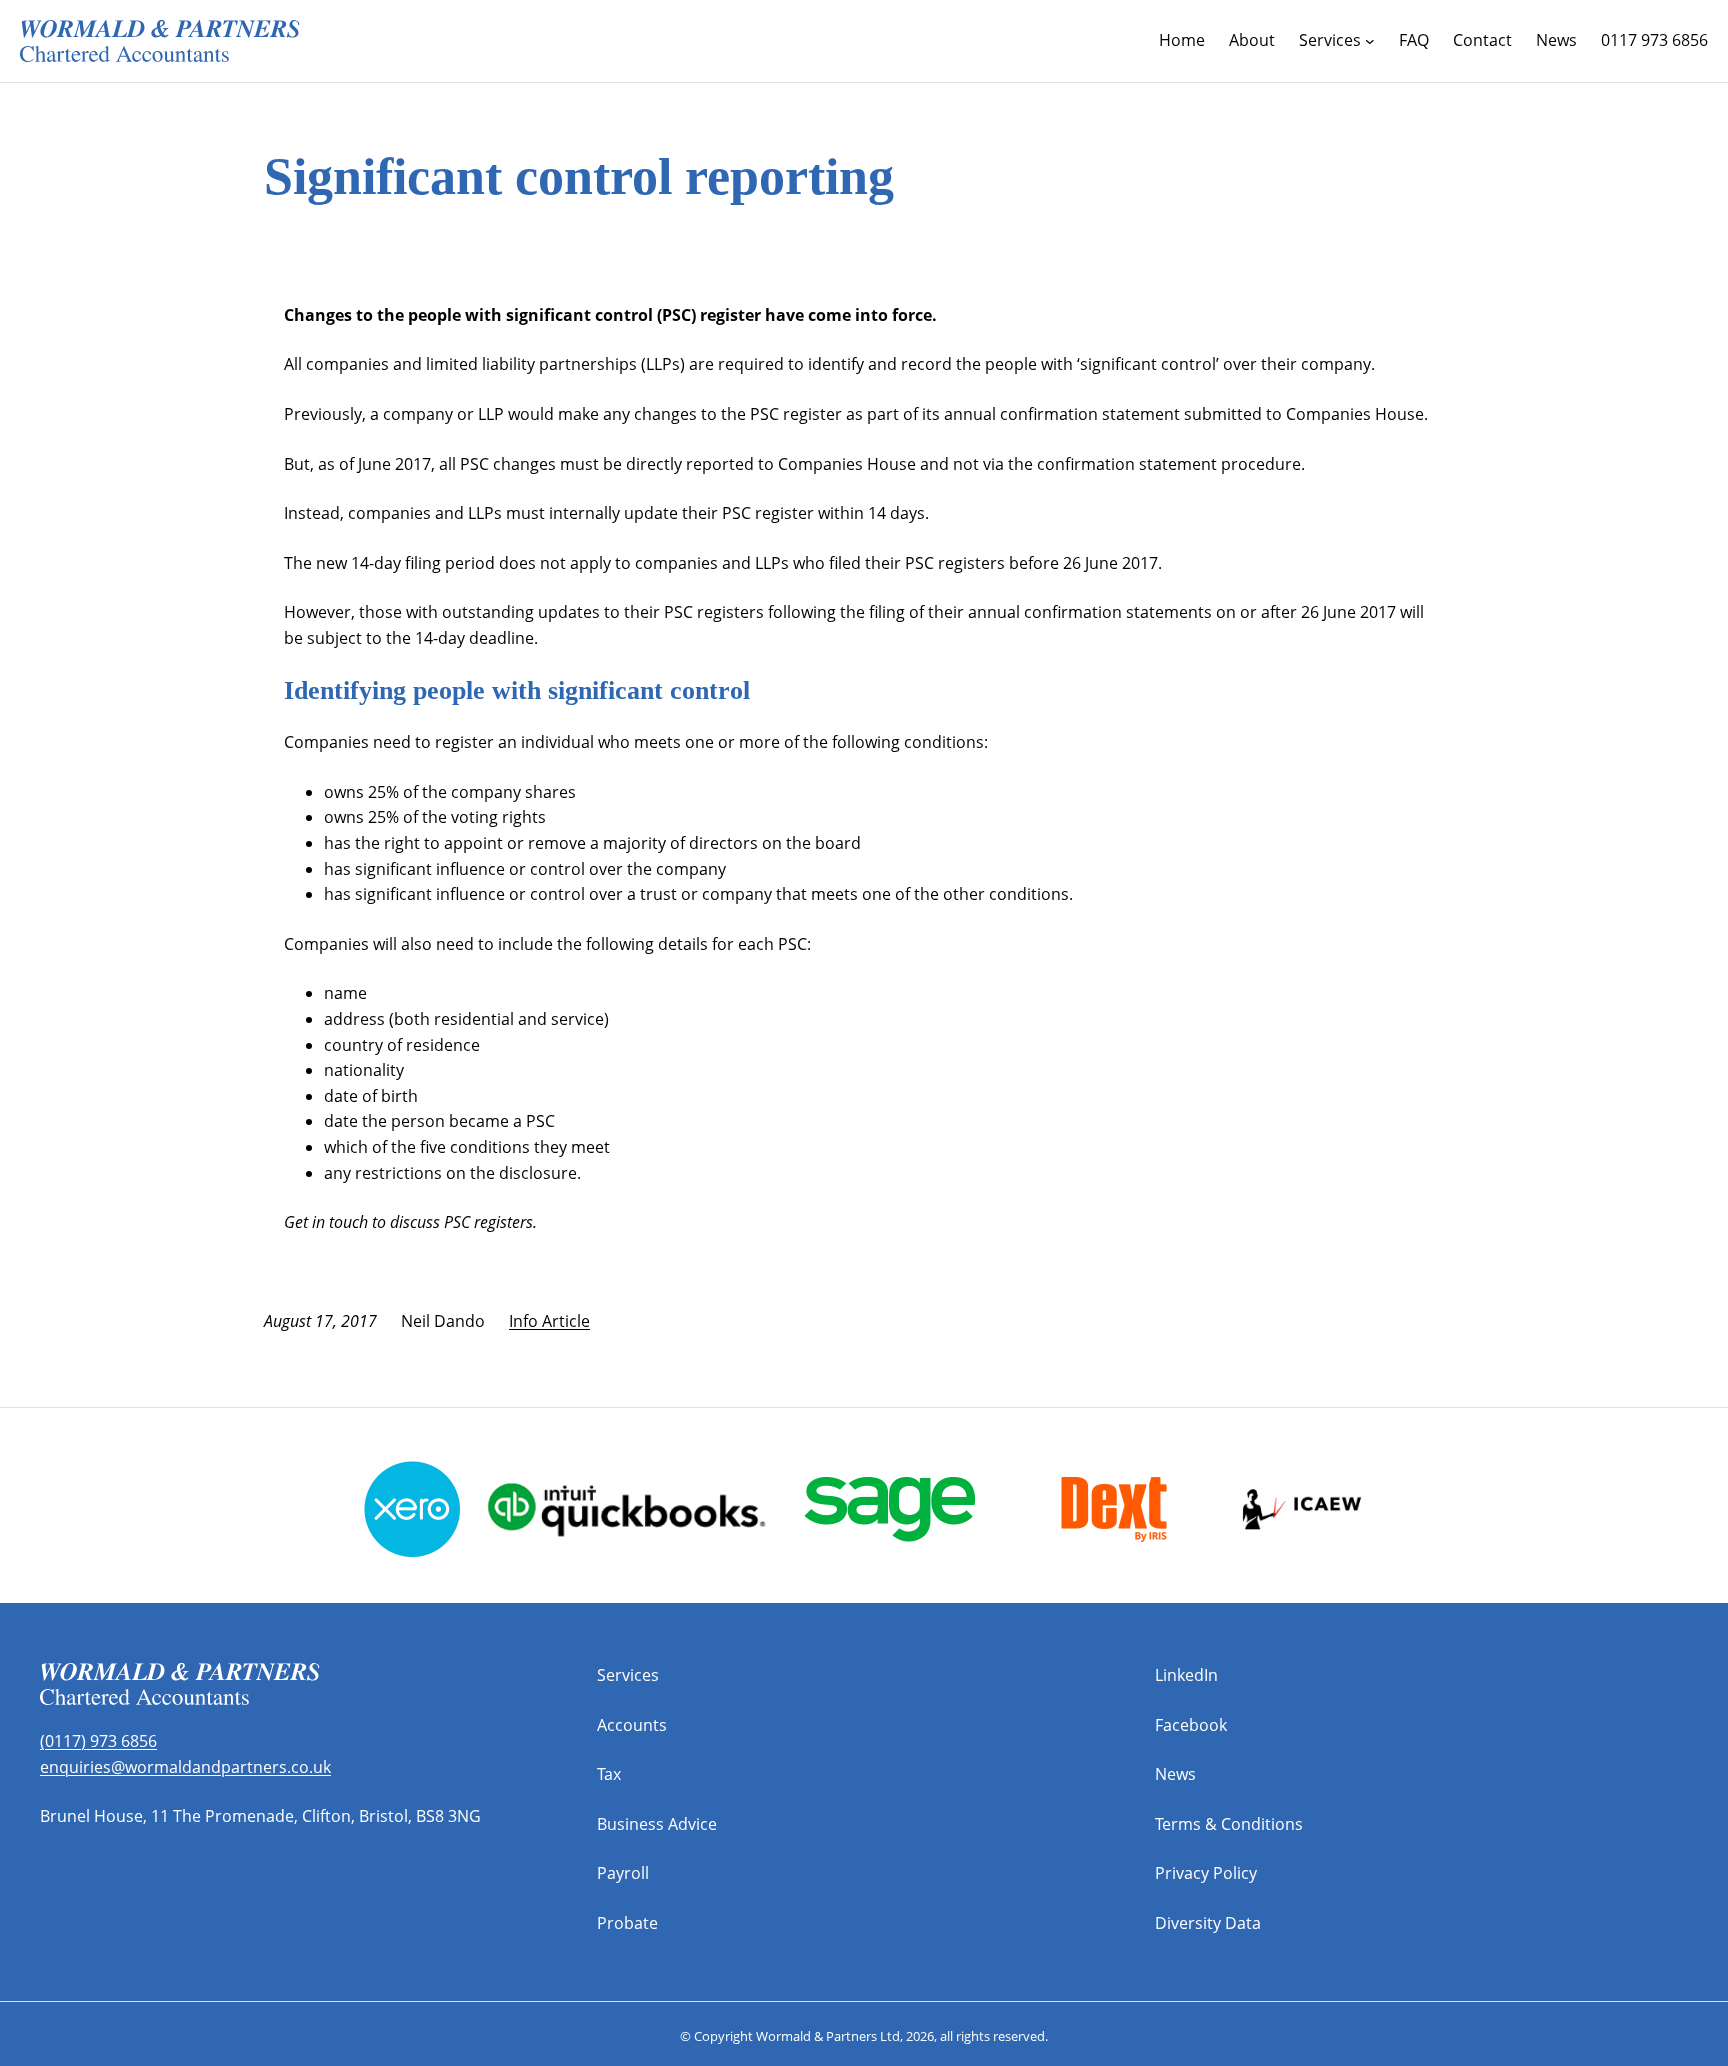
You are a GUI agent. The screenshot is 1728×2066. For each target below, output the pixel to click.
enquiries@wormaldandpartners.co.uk (185, 1767)
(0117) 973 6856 (98, 1741)
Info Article (549, 1321)
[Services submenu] (1370, 41)
